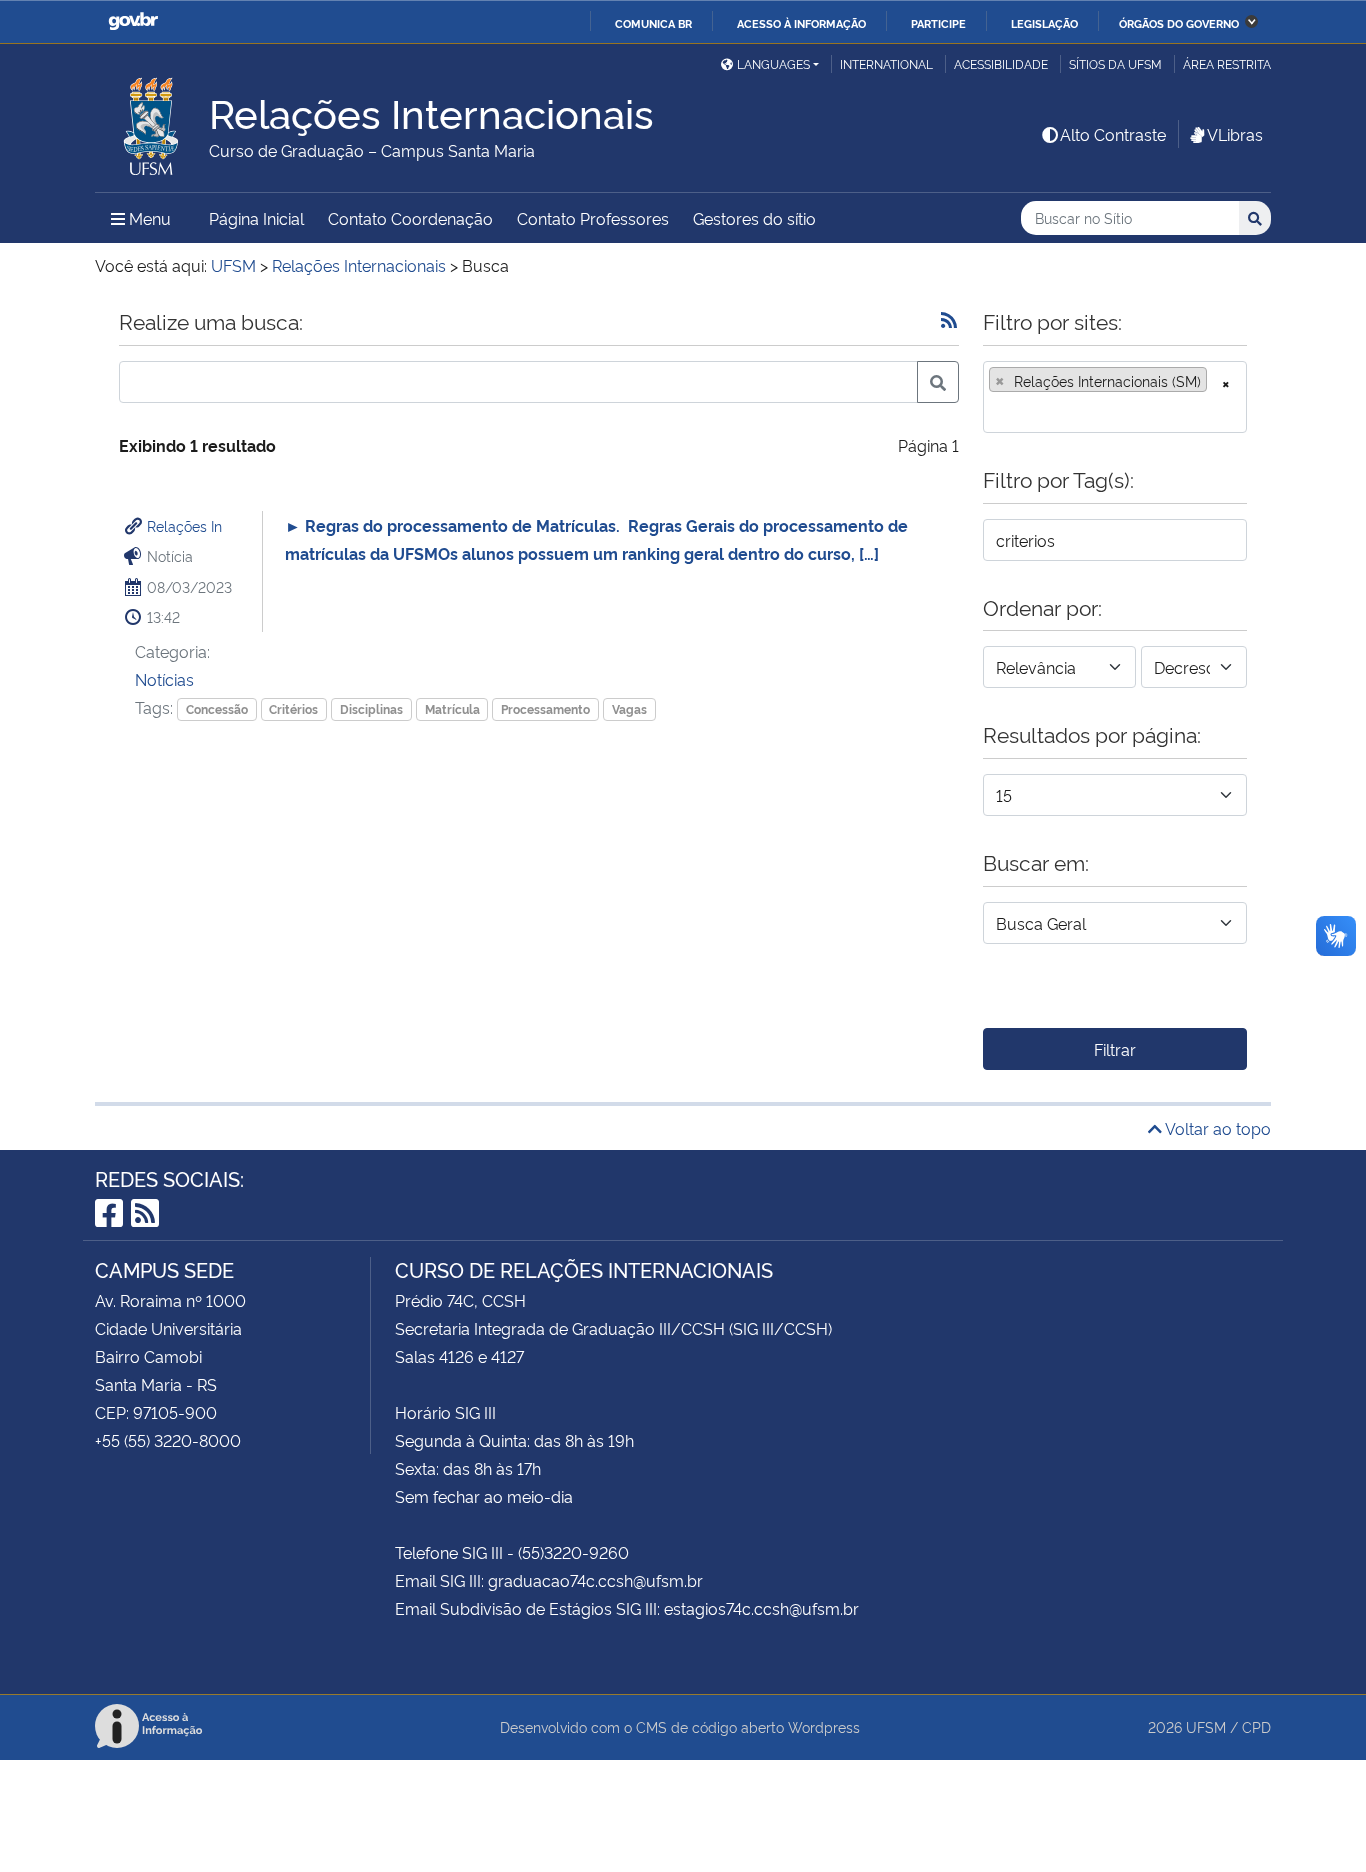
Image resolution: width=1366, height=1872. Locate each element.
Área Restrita (1227, 63)
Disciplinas (371, 708)
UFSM (1206, 1726)
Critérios (293, 708)
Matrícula (452, 708)
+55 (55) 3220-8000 (168, 1440)
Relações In (184, 525)
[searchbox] (995, 411)
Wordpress (824, 1726)
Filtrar (1115, 1049)
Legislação (1044, 23)
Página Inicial (256, 218)
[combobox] (1115, 397)
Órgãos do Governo (1179, 23)
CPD (1256, 1726)
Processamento (545, 708)
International (886, 63)
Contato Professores (593, 218)
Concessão (217, 708)
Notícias (164, 679)
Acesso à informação (801, 23)
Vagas (629, 708)
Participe (938, 23)
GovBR (133, 21)
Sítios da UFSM (1115, 63)
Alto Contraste (1113, 134)
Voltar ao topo (1216, 1128)
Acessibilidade (1001, 63)
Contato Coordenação (410, 218)
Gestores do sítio (754, 218)
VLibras (1235, 134)
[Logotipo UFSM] (152, 121)
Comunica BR (653, 23)
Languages (773, 63)
